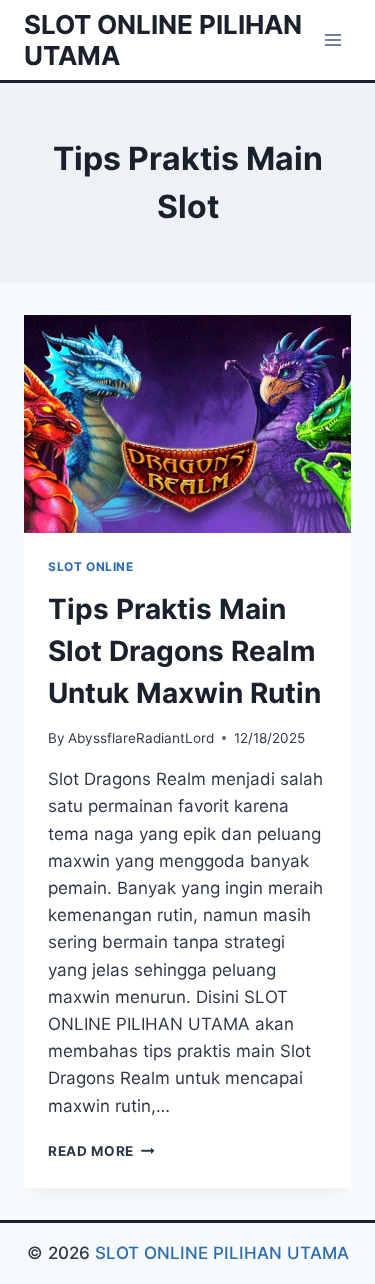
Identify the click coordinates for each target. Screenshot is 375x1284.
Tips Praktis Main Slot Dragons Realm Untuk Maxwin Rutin (184, 651)
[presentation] (187, 424)
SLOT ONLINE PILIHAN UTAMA (222, 1253)
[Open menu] (332, 39)
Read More (101, 1151)
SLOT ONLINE (91, 566)
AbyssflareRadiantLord (141, 738)
